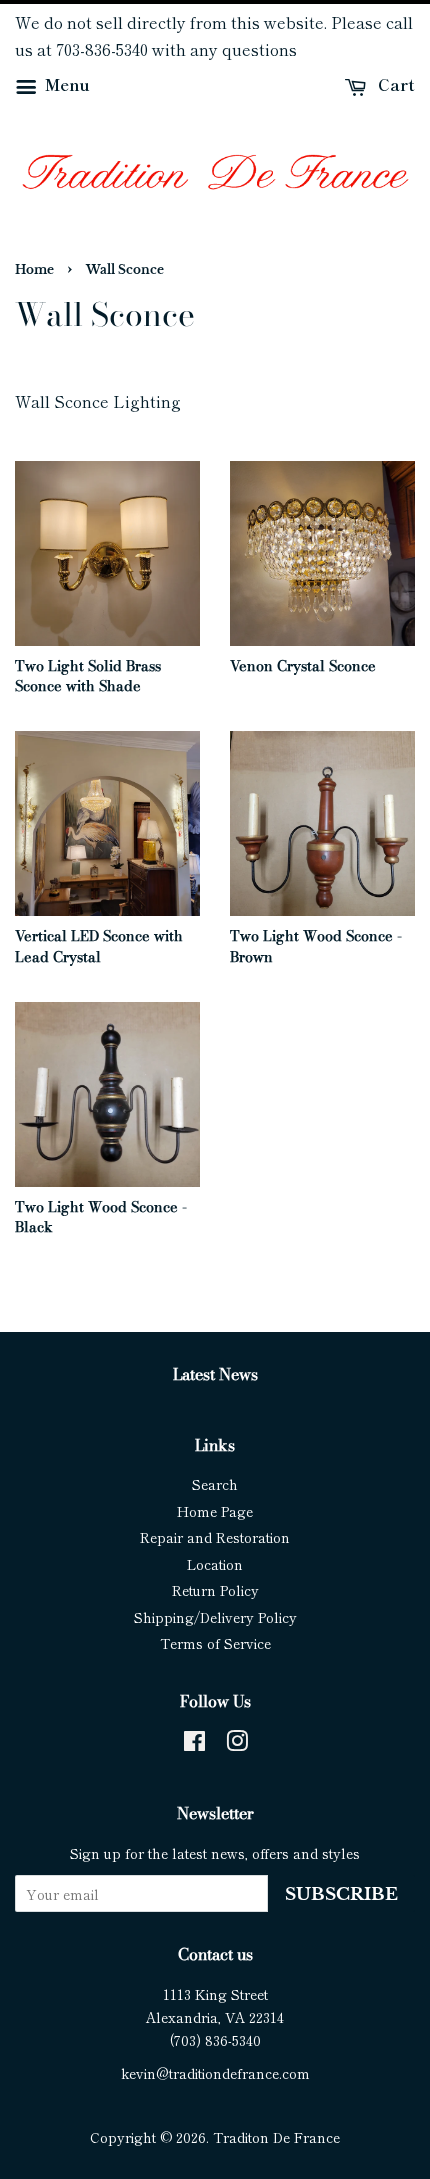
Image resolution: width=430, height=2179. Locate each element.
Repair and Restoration (215, 1537)
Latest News (215, 1374)
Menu (65, 84)
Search (215, 1484)
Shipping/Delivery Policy (215, 1617)
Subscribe (341, 1894)
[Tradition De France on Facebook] (194, 1744)
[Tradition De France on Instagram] (237, 1744)
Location (215, 1564)
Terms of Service (215, 1643)
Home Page (215, 1511)
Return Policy (215, 1590)
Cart (394, 84)
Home (34, 269)
